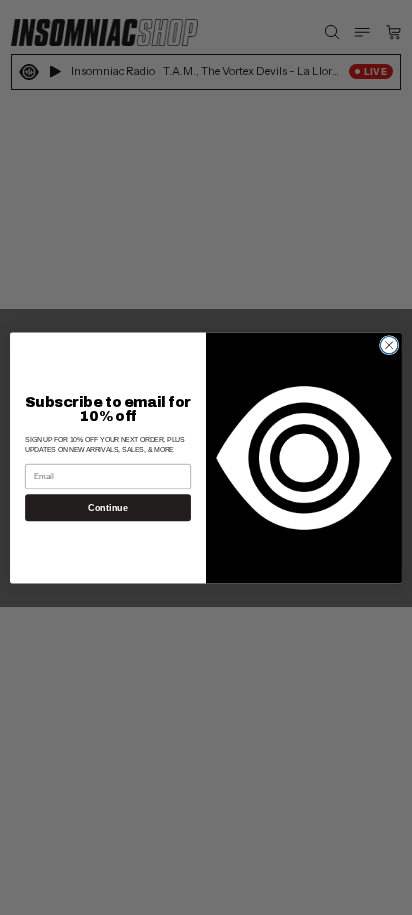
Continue (107, 507)
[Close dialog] (389, 345)
